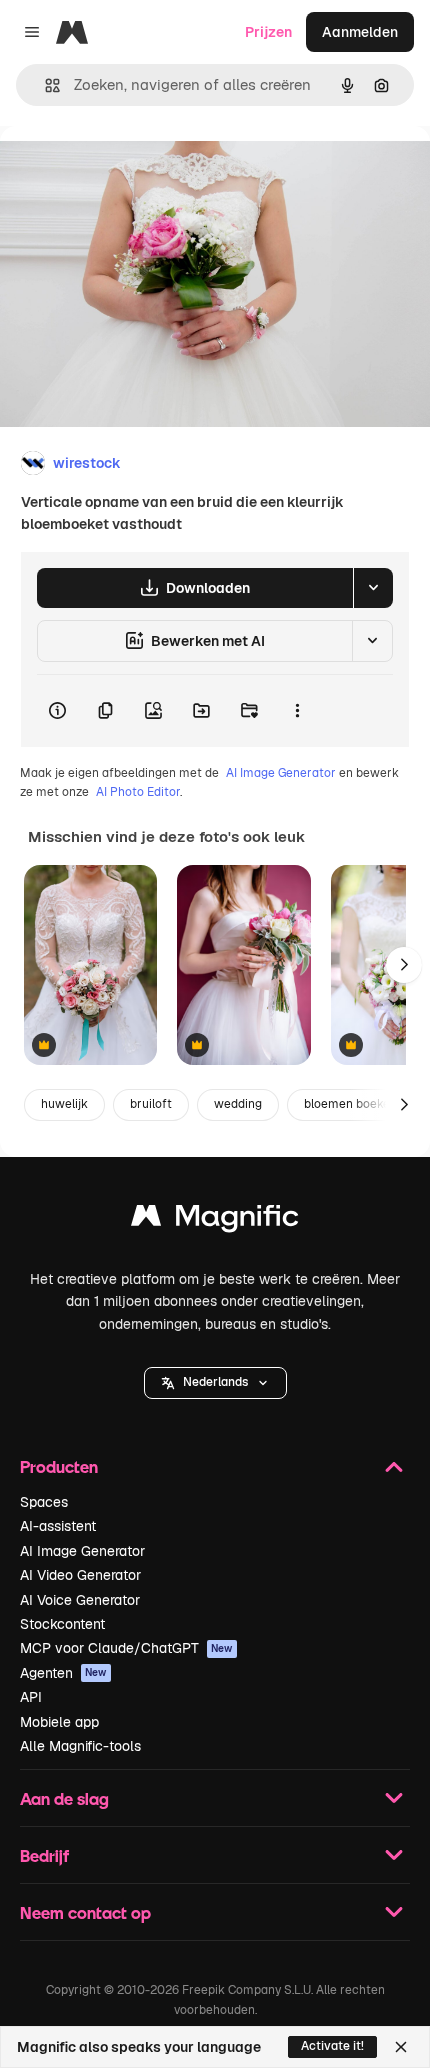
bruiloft (151, 1104)
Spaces (44, 1502)
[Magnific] (215, 1220)
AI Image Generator (281, 773)
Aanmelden (360, 32)
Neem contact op (85, 1912)
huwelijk (64, 1104)
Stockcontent (62, 1624)
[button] (215, 1383)
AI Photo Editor (138, 792)
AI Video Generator (80, 1575)
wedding (238, 1104)
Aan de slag (64, 1798)
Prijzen (268, 32)
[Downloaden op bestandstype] (373, 588)
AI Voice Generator (80, 1600)
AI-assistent (58, 1526)
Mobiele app (59, 1722)
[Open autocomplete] (44, 85)
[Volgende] (404, 965)
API (31, 1697)
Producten (59, 1466)
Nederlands (215, 1382)
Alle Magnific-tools (80, 1746)
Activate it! (332, 2046)
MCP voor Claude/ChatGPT (126, 1648)
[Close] (401, 2047)
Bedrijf (44, 1855)
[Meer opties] (297, 711)
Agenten (63, 1673)
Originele (131, 171)
